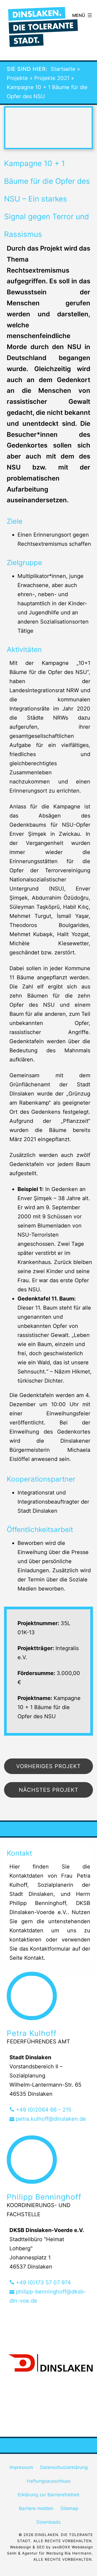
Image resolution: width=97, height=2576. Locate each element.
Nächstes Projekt (49, 1790)
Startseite (63, 69)
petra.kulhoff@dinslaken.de (50, 2119)
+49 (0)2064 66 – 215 (43, 2110)
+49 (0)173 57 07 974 (43, 2282)
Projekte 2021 (52, 78)
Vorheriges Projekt (48, 1766)
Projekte (17, 78)
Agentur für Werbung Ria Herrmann (57, 2553)
